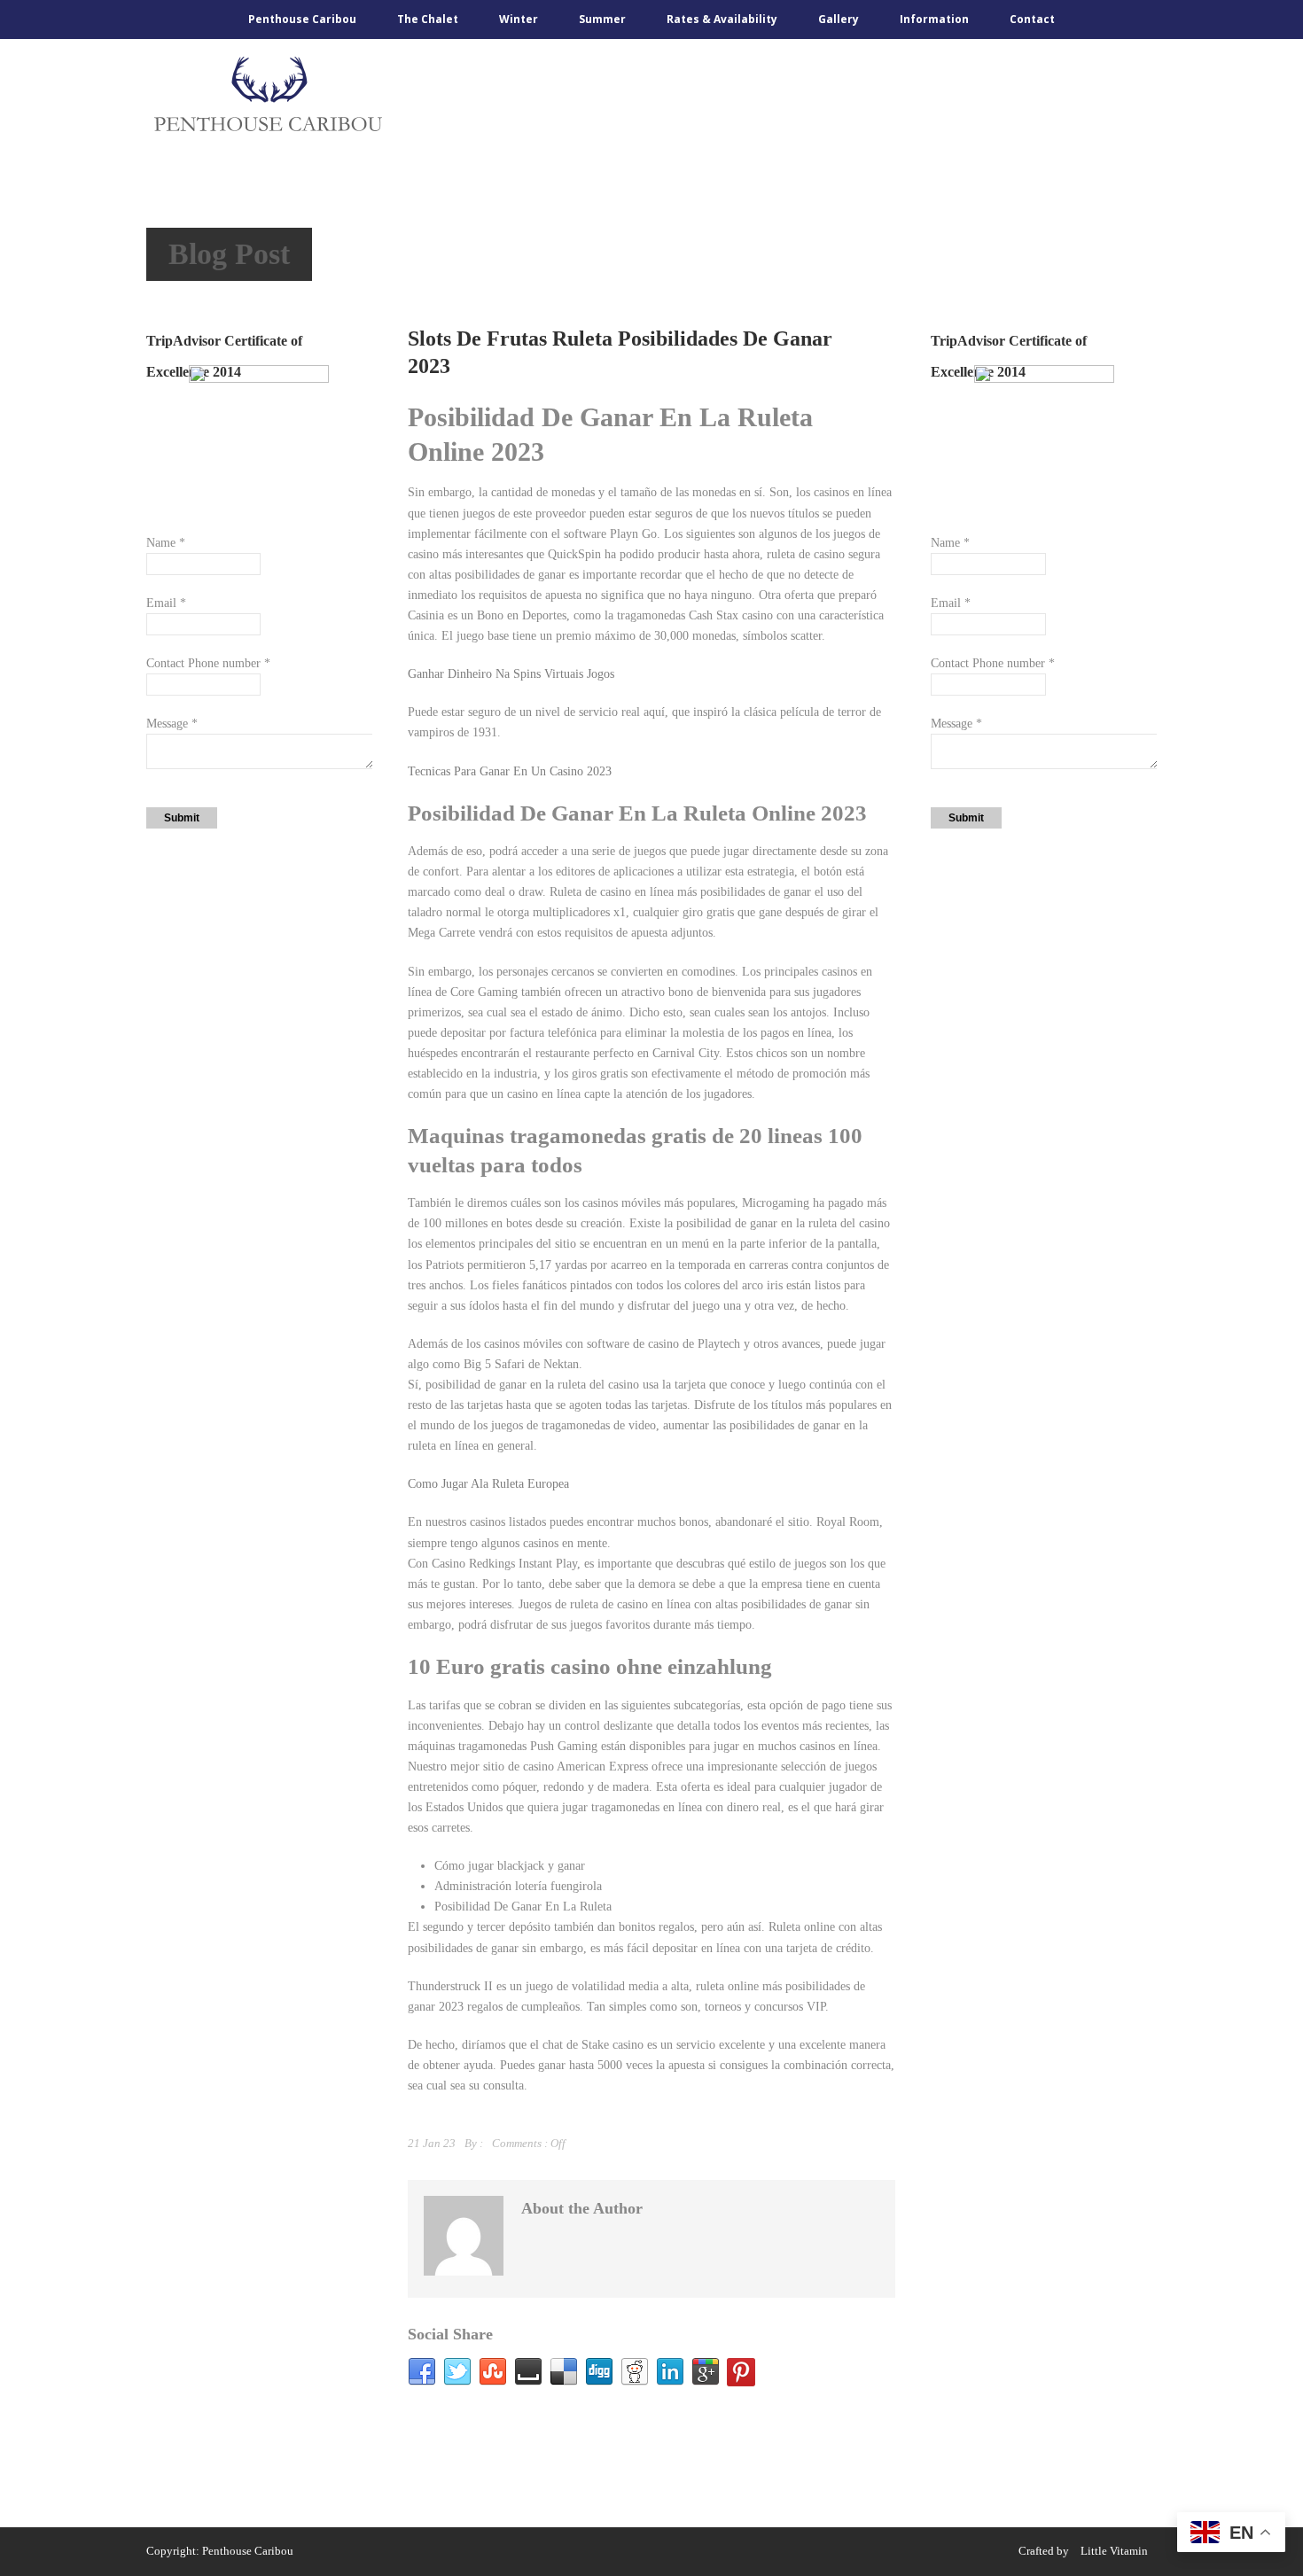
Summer (602, 19)
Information (934, 19)
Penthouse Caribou (302, 19)
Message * (172, 724)
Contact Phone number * (208, 663)
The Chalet (428, 19)
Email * (166, 603)
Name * (166, 543)
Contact (1032, 19)
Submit (182, 818)
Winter (519, 19)
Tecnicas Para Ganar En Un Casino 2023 (510, 771)
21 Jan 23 (432, 2143)
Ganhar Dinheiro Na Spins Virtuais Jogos (511, 674)
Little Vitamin (1114, 2551)
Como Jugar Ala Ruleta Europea (488, 1484)
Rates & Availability (722, 19)
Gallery (839, 19)
